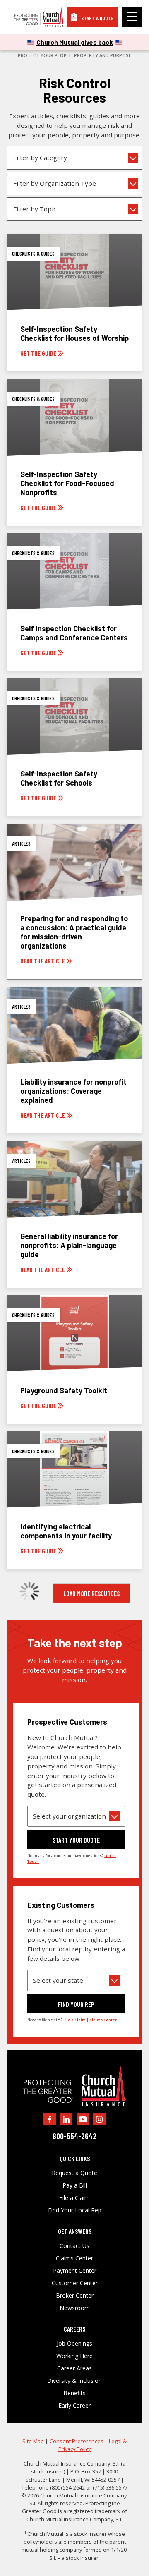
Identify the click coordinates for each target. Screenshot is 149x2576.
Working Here (74, 2356)
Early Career (74, 2406)
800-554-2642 (74, 2136)
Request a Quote (74, 2173)
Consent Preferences (77, 2441)
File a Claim (74, 2198)
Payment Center (75, 2271)
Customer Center (75, 2283)
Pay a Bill (75, 2185)
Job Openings (74, 2344)
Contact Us (74, 2246)
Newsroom (75, 2308)
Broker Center (75, 2296)
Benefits (74, 2393)
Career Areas (74, 2368)
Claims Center (74, 2258)
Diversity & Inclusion (74, 2381)
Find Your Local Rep (75, 2210)
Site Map (33, 2441)
